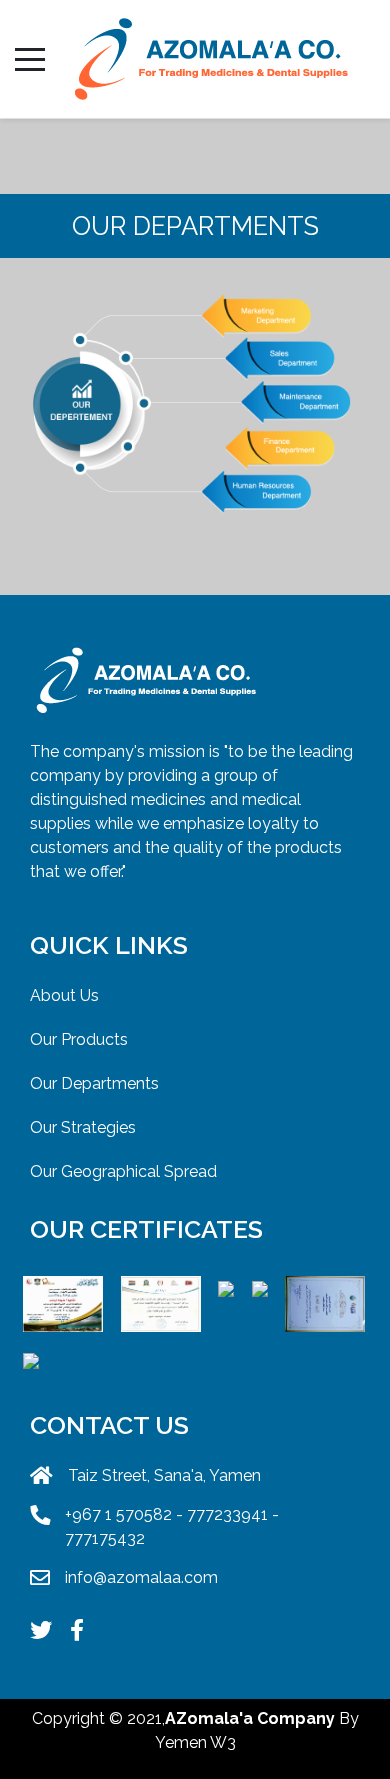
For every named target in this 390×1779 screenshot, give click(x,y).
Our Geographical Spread (123, 1171)
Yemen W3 (195, 1742)
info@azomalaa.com (141, 1577)
